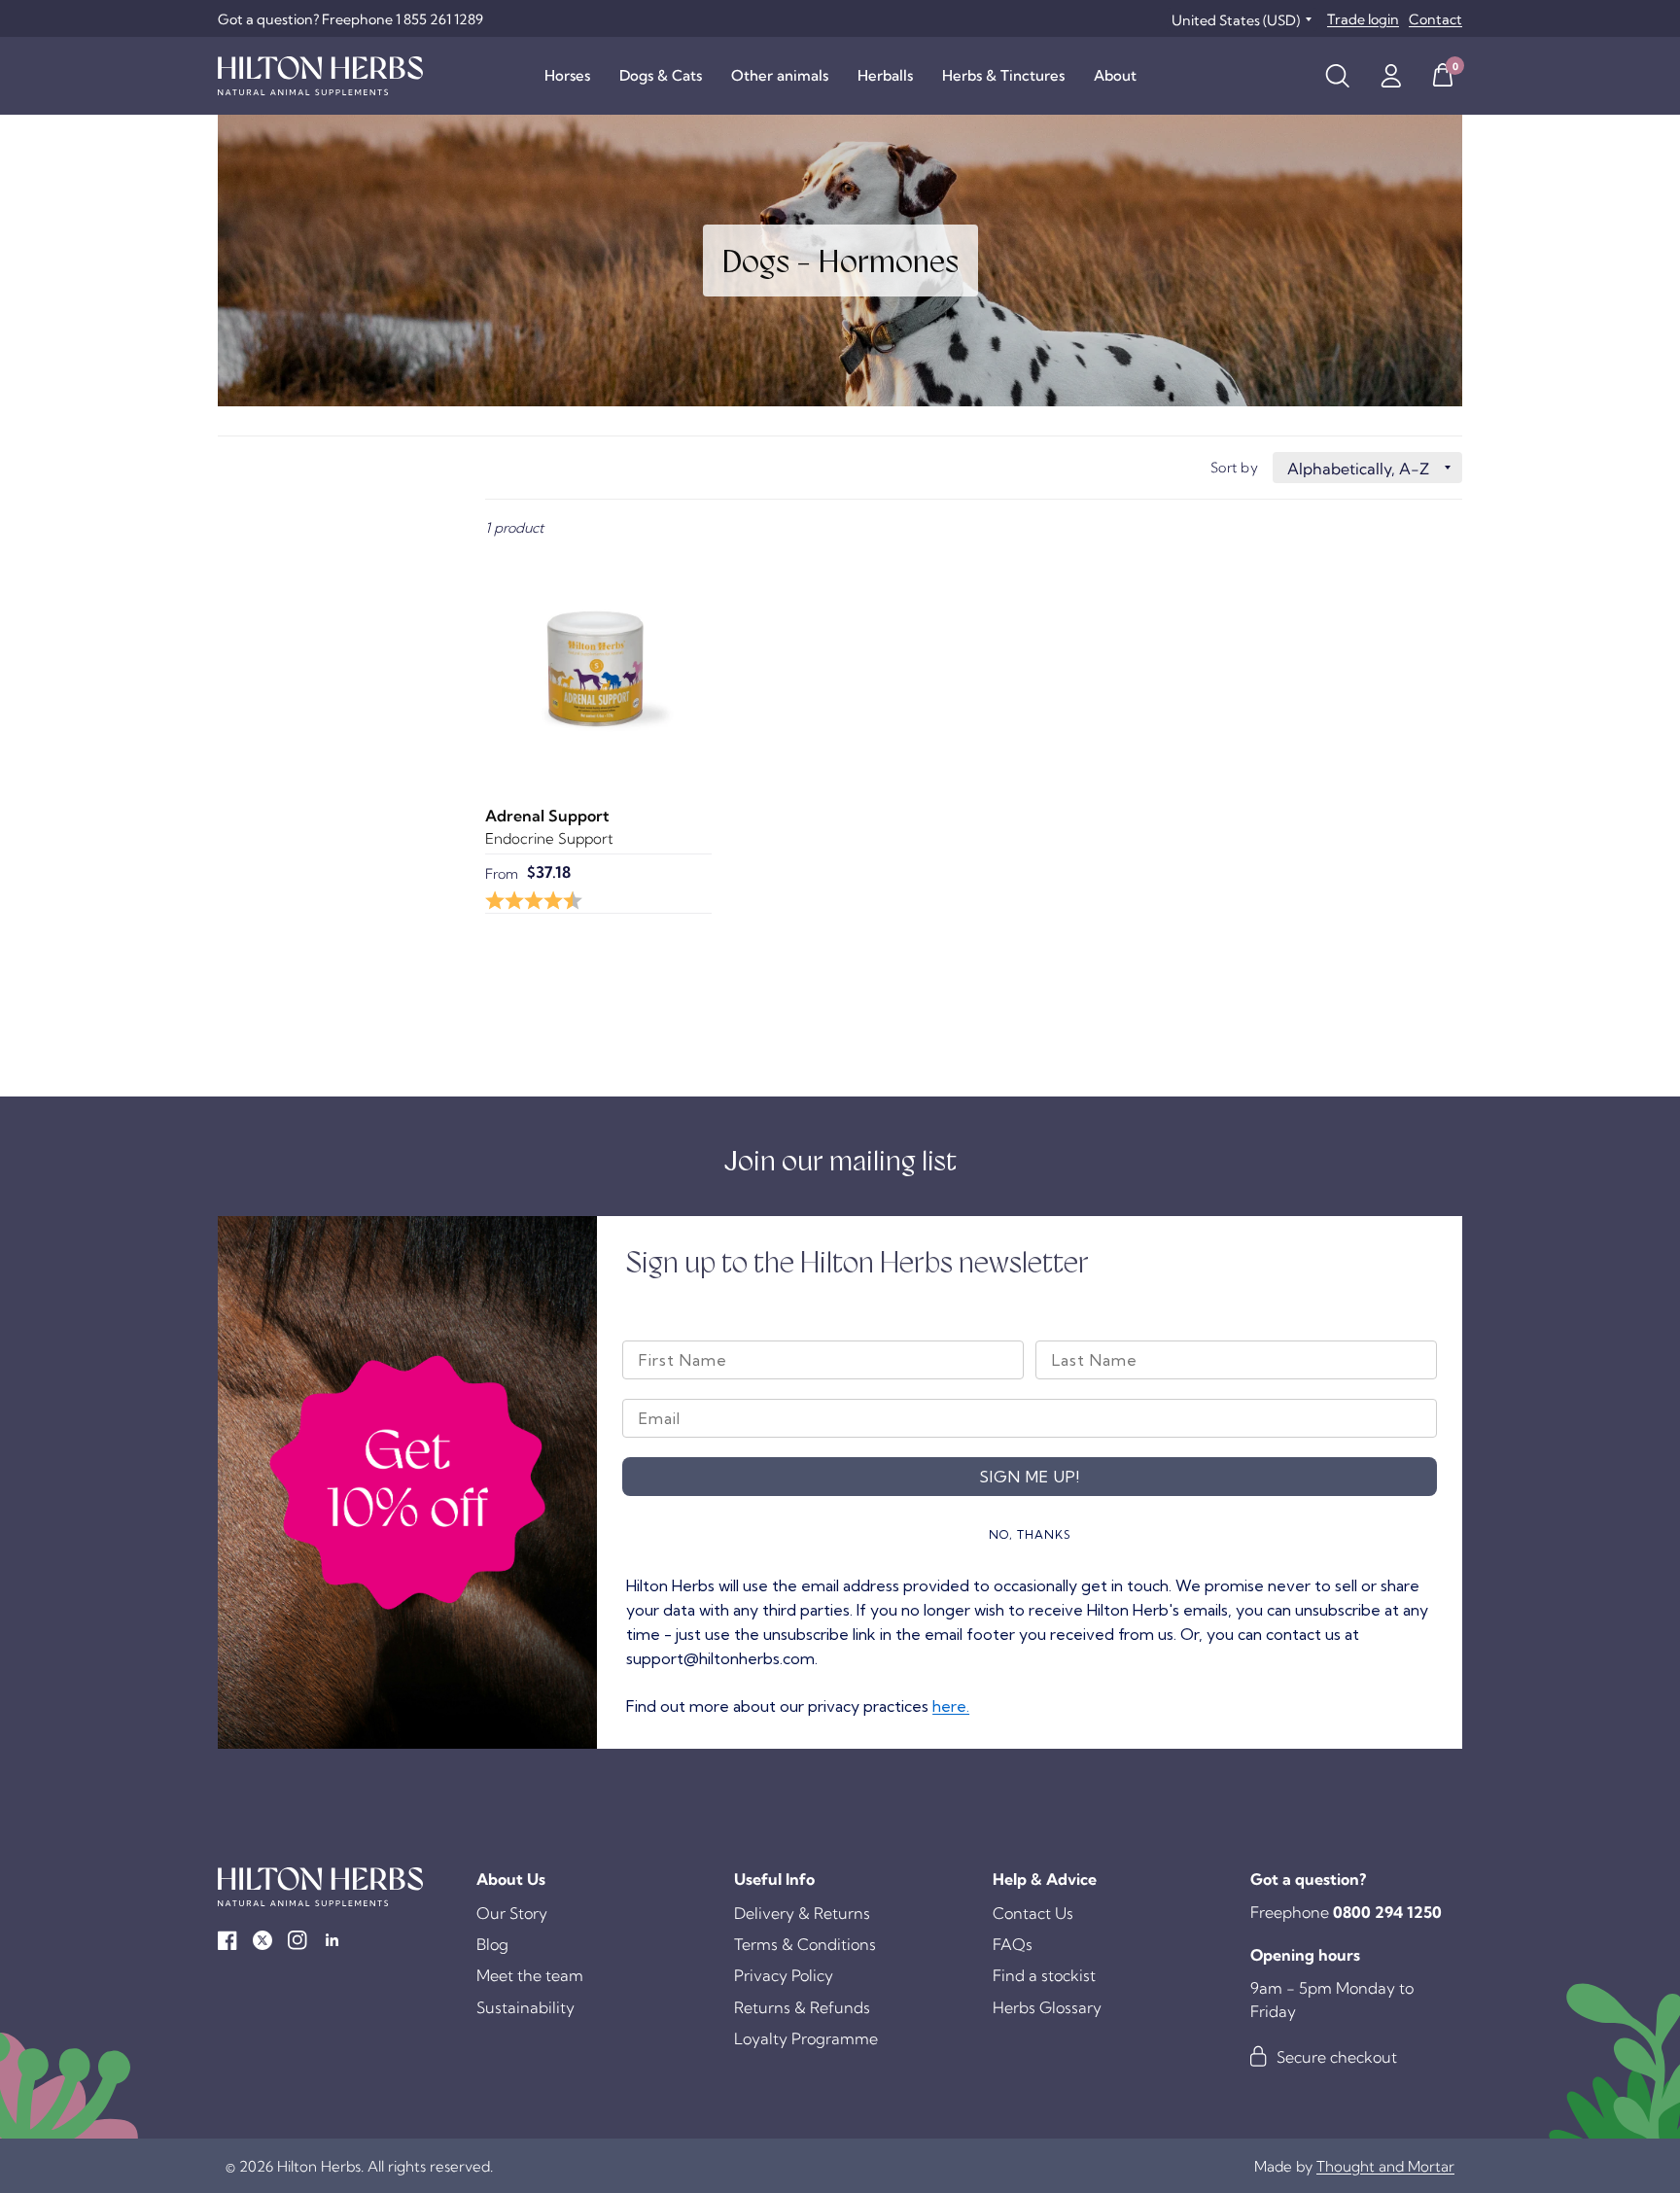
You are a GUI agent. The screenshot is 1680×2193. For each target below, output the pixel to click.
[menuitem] (567, 76)
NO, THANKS (1030, 1534)
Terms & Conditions (805, 1944)
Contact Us (1033, 1913)
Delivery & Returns (802, 1913)
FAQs (1013, 1944)
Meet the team (530, 1975)
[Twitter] (262, 1940)
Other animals (780, 75)
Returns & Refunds (802, 2007)
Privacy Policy (784, 1975)
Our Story (512, 1913)
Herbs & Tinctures (1003, 75)
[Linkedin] (332, 1940)
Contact (1435, 19)
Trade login (1363, 19)
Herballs (885, 75)
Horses (567, 75)
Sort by (1234, 468)
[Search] (1337, 76)
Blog (492, 1944)
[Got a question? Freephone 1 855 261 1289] (350, 19)
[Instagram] (297, 1940)
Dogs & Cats (661, 75)
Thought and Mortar (1385, 2166)
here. (951, 1706)
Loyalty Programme (806, 2038)
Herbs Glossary (1047, 2007)
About (1115, 75)
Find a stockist (1044, 1975)
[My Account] (1391, 76)
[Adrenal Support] (598, 665)
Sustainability (525, 2007)
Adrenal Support (547, 816)
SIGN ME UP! (1030, 1477)
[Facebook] (227, 1940)
